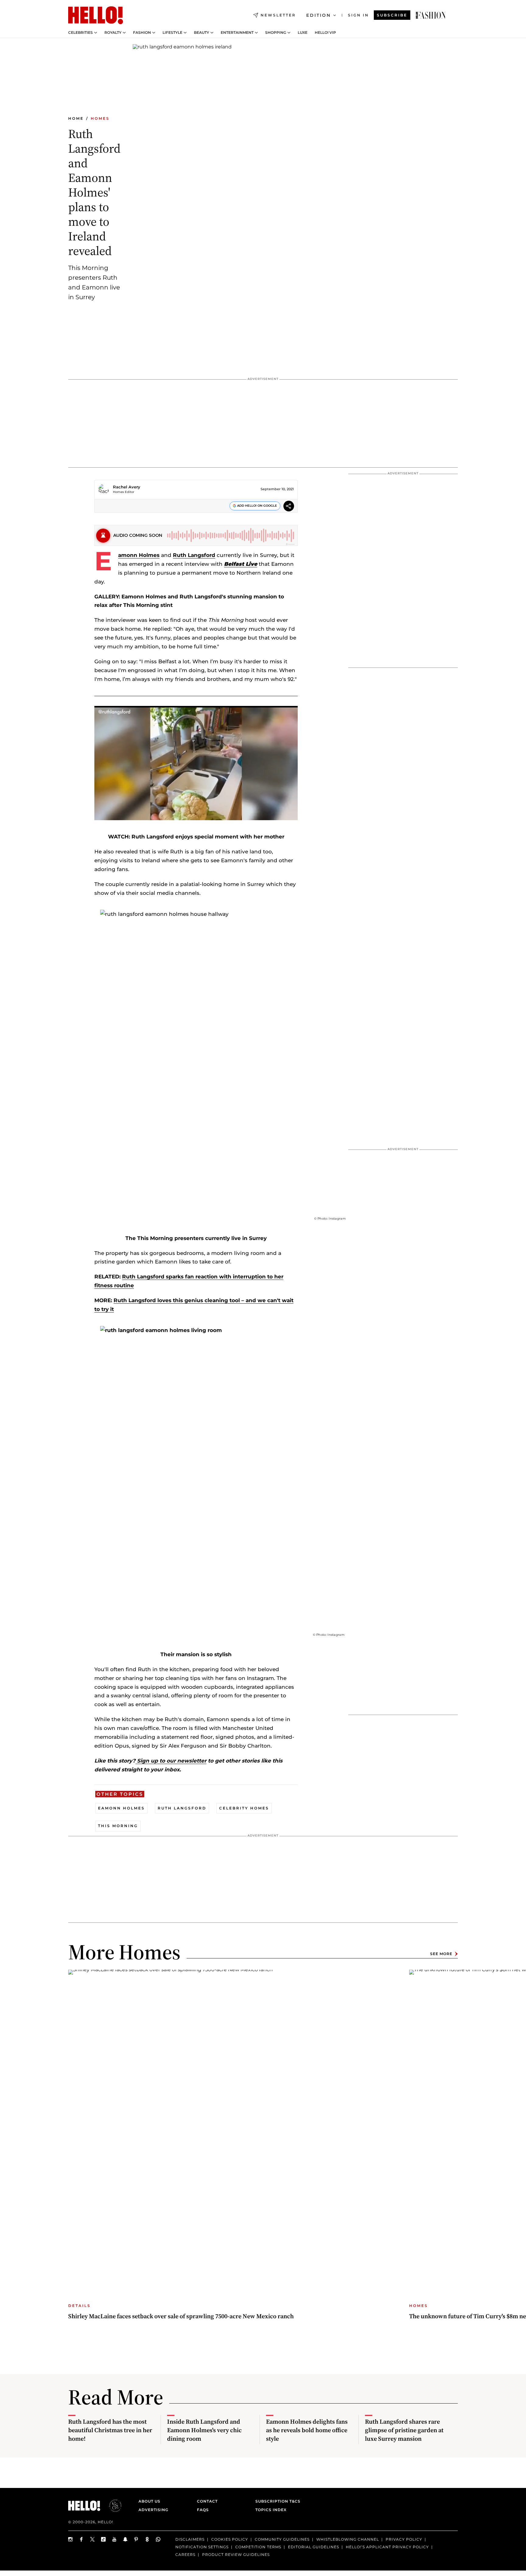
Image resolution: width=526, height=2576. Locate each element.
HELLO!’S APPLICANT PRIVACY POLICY (387, 2547)
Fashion (142, 33)
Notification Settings (202, 2547)
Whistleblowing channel (348, 2539)
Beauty (202, 33)
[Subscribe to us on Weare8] (147, 2539)
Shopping (276, 33)
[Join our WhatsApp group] (158, 2539)
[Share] (289, 507)
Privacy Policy (404, 2539)
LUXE (303, 33)
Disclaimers (190, 2539)
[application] (196, 763)
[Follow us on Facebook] (82, 2539)
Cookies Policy (230, 2539)
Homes (100, 118)
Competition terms (258, 2547)
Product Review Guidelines (236, 2554)
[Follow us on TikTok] (103, 2539)
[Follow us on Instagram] (71, 2539)
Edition (319, 15)
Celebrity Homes (244, 1808)
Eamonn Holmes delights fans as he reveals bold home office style (307, 2430)
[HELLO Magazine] (96, 15)
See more (441, 1954)
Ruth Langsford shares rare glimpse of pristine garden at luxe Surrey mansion (404, 2430)
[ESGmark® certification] (112, 2506)
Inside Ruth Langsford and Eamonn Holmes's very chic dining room (204, 2430)
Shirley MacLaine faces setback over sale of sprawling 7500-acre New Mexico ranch (181, 2316)
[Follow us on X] (93, 2539)
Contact (207, 2501)
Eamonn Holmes (139, 555)
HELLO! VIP (325, 33)
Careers (185, 2554)
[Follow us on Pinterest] (136, 2539)
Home (76, 118)
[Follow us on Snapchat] (125, 2539)
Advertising (153, 2510)
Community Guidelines (282, 2539)
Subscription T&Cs (276, 2501)
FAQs (203, 2510)
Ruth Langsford (194, 555)
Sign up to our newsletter (171, 1761)
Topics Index (271, 2510)
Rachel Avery (127, 487)
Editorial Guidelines (314, 2547)
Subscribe (392, 15)
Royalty (113, 33)
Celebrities (81, 33)
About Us (149, 2501)
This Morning (118, 1826)
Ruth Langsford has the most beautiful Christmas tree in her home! (110, 2430)
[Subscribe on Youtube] (114, 2539)
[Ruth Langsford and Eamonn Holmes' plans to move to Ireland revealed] (431, 15)
